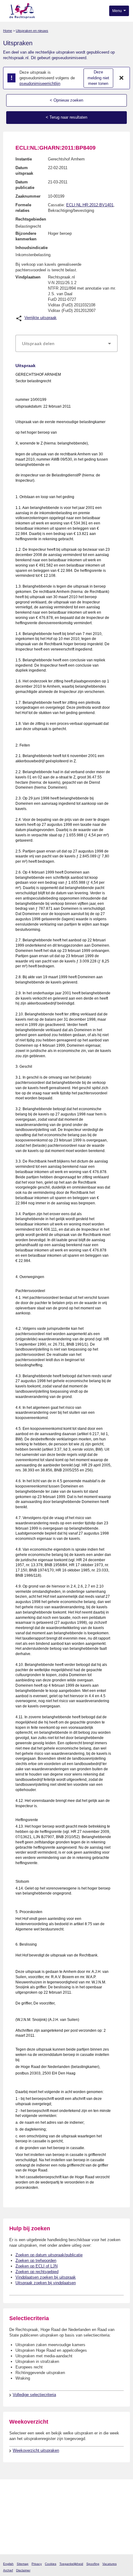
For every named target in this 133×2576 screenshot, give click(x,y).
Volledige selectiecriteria (34, 2395)
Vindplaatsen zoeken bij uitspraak (46, 2277)
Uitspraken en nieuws (32, 31)
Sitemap (23, 2564)
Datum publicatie (25, 185)
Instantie (24, 159)
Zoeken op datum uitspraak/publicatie (49, 2255)
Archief (8, 2570)
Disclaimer (23, 2570)
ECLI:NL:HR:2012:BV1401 (90, 205)
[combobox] (66, 344)
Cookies (51, 2564)
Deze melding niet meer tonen (98, 78)
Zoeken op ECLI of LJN (36, 2266)
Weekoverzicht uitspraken (36, 2450)
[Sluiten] (122, 78)
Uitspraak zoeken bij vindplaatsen (46, 2283)
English (8, 2564)
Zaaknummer (28, 196)
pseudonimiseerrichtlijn (40, 83)
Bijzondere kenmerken (26, 236)
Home (8, 31)
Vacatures (109, 2564)
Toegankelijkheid (71, 2564)
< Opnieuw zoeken (66, 100)
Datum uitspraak (24, 171)
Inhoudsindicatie (32, 248)
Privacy (37, 2564)
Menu (118, 11)
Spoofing (93, 2564)
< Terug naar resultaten (66, 117)
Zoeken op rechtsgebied (37, 2272)
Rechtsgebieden (31, 219)
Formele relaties (23, 208)
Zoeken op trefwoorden (36, 2261)
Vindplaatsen (28, 277)
